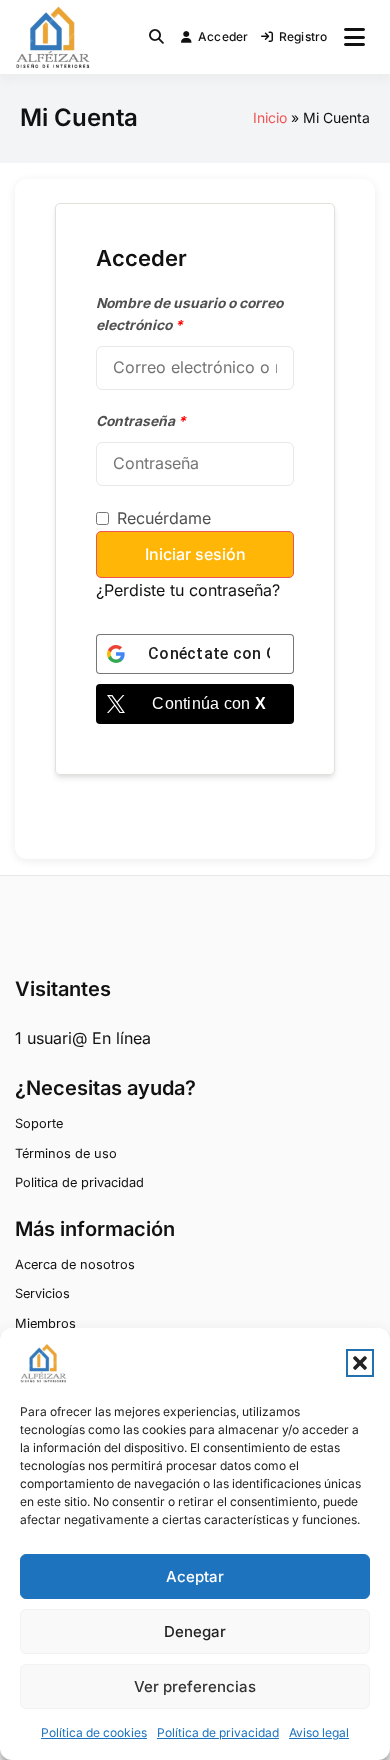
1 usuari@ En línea (83, 1038)
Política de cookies (94, 1732)
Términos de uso (66, 1153)
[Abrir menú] (354, 37)
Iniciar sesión (195, 554)
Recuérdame (164, 518)
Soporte (39, 1123)
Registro (303, 36)
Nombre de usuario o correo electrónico (189, 314)
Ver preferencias (195, 1686)
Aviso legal (319, 1732)
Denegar (195, 1631)
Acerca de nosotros (75, 1264)
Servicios (42, 1293)
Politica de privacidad (79, 1182)
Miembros (45, 1323)
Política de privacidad (218, 1732)
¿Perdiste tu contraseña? (188, 590)
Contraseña (141, 421)
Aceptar (195, 1576)
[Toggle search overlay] (156, 37)
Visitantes (63, 989)
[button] (360, 1363)
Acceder (223, 36)
